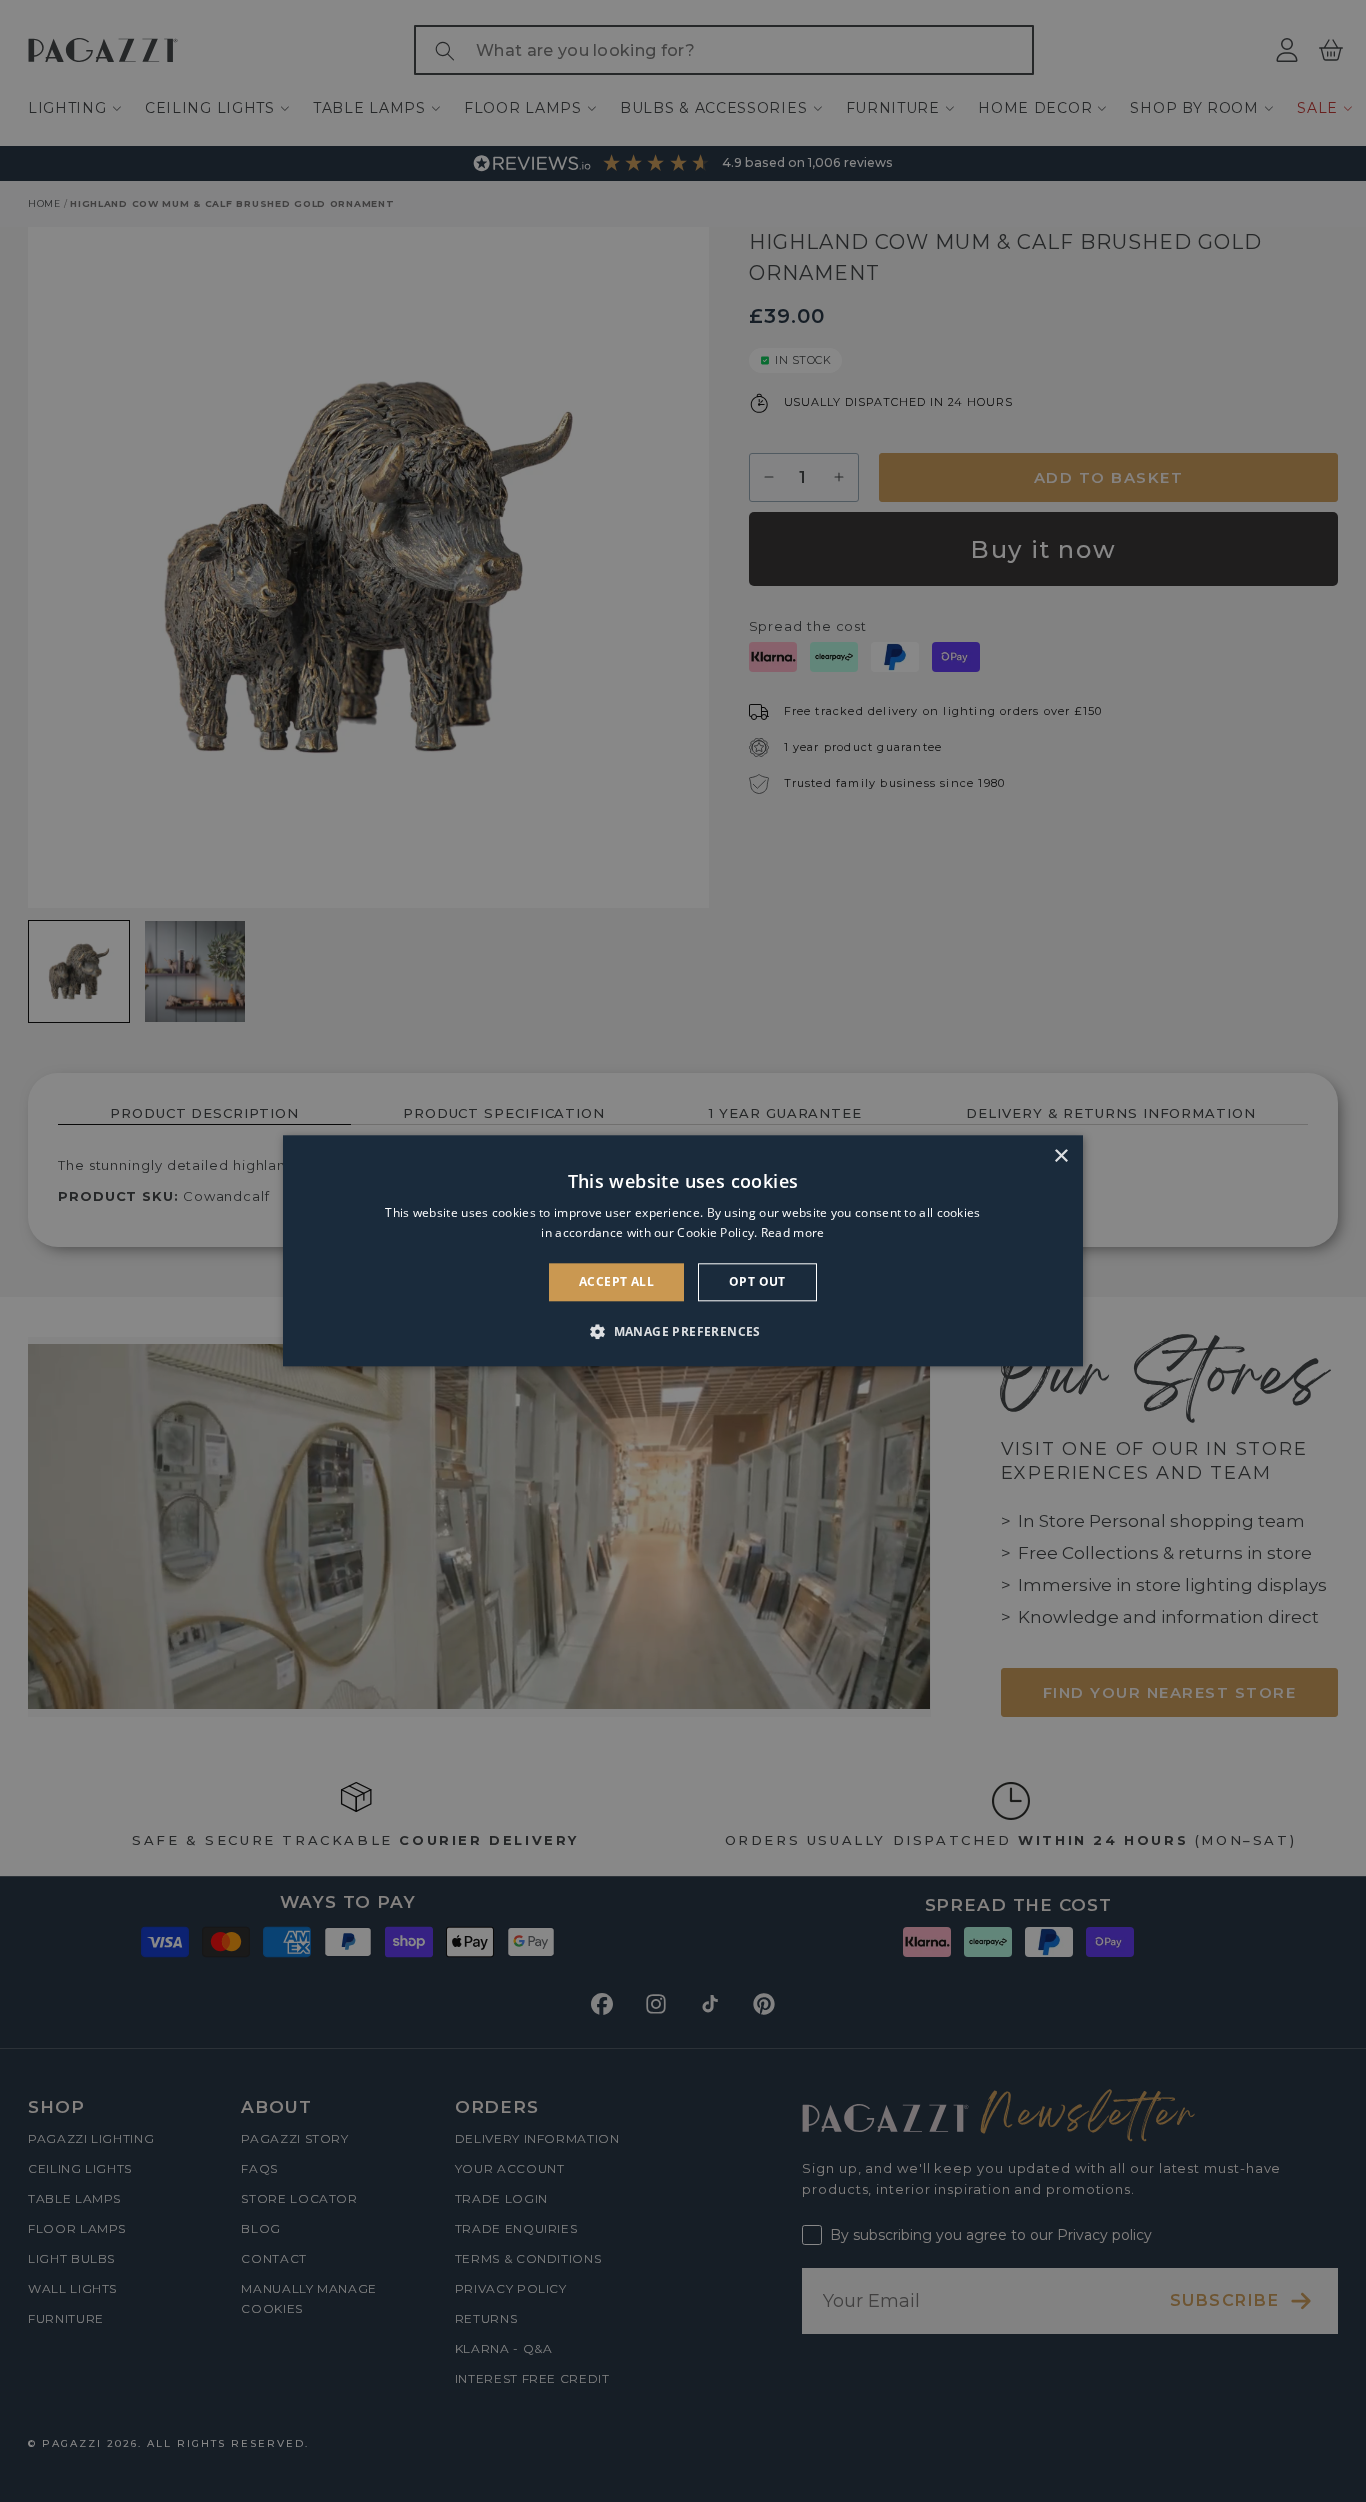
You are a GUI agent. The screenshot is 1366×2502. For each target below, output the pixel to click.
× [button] (1060, 1156)
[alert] (683, 1251)
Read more (793, 1233)
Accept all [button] (616, 1281)
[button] (683, 1332)
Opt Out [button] (757, 1281)
